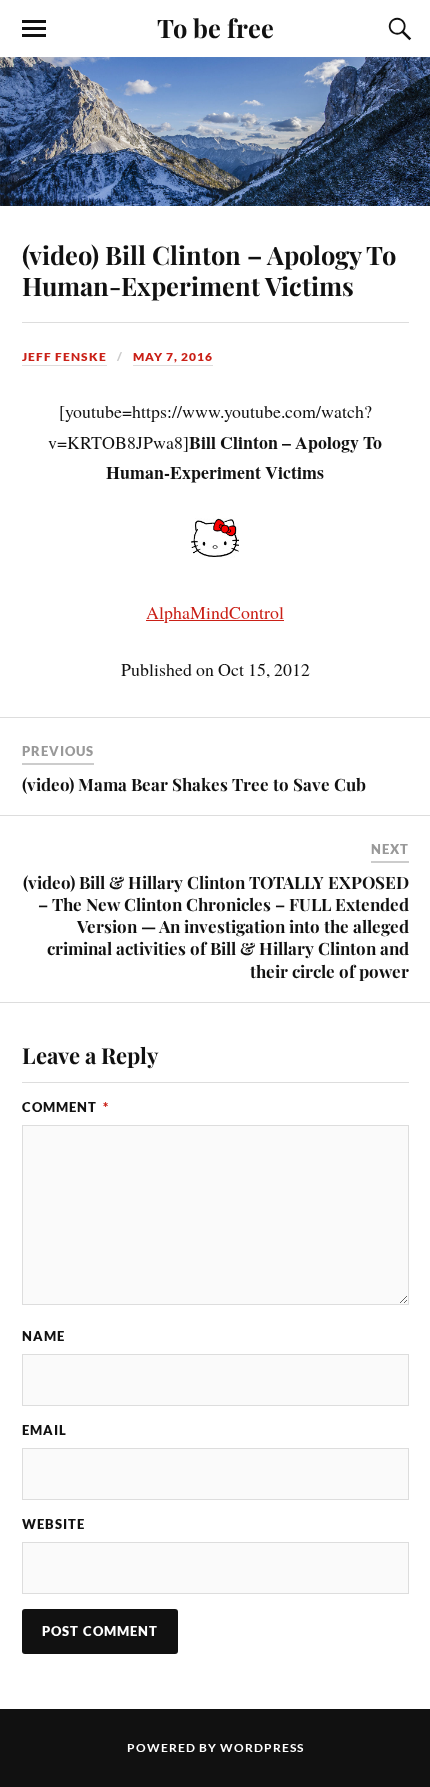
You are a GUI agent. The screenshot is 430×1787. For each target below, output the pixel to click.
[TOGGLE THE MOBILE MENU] (34, 29)
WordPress (262, 1747)
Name (43, 1336)
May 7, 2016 (173, 356)
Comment (65, 1107)
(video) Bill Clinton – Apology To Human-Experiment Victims (209, 270)
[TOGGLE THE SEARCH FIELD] (397, 29)
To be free (215, 27)
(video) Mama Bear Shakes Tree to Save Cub (194, 784)
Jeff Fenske (64, 356)
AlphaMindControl (215, 612)
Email (44, 1430)
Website (53, 1524)
